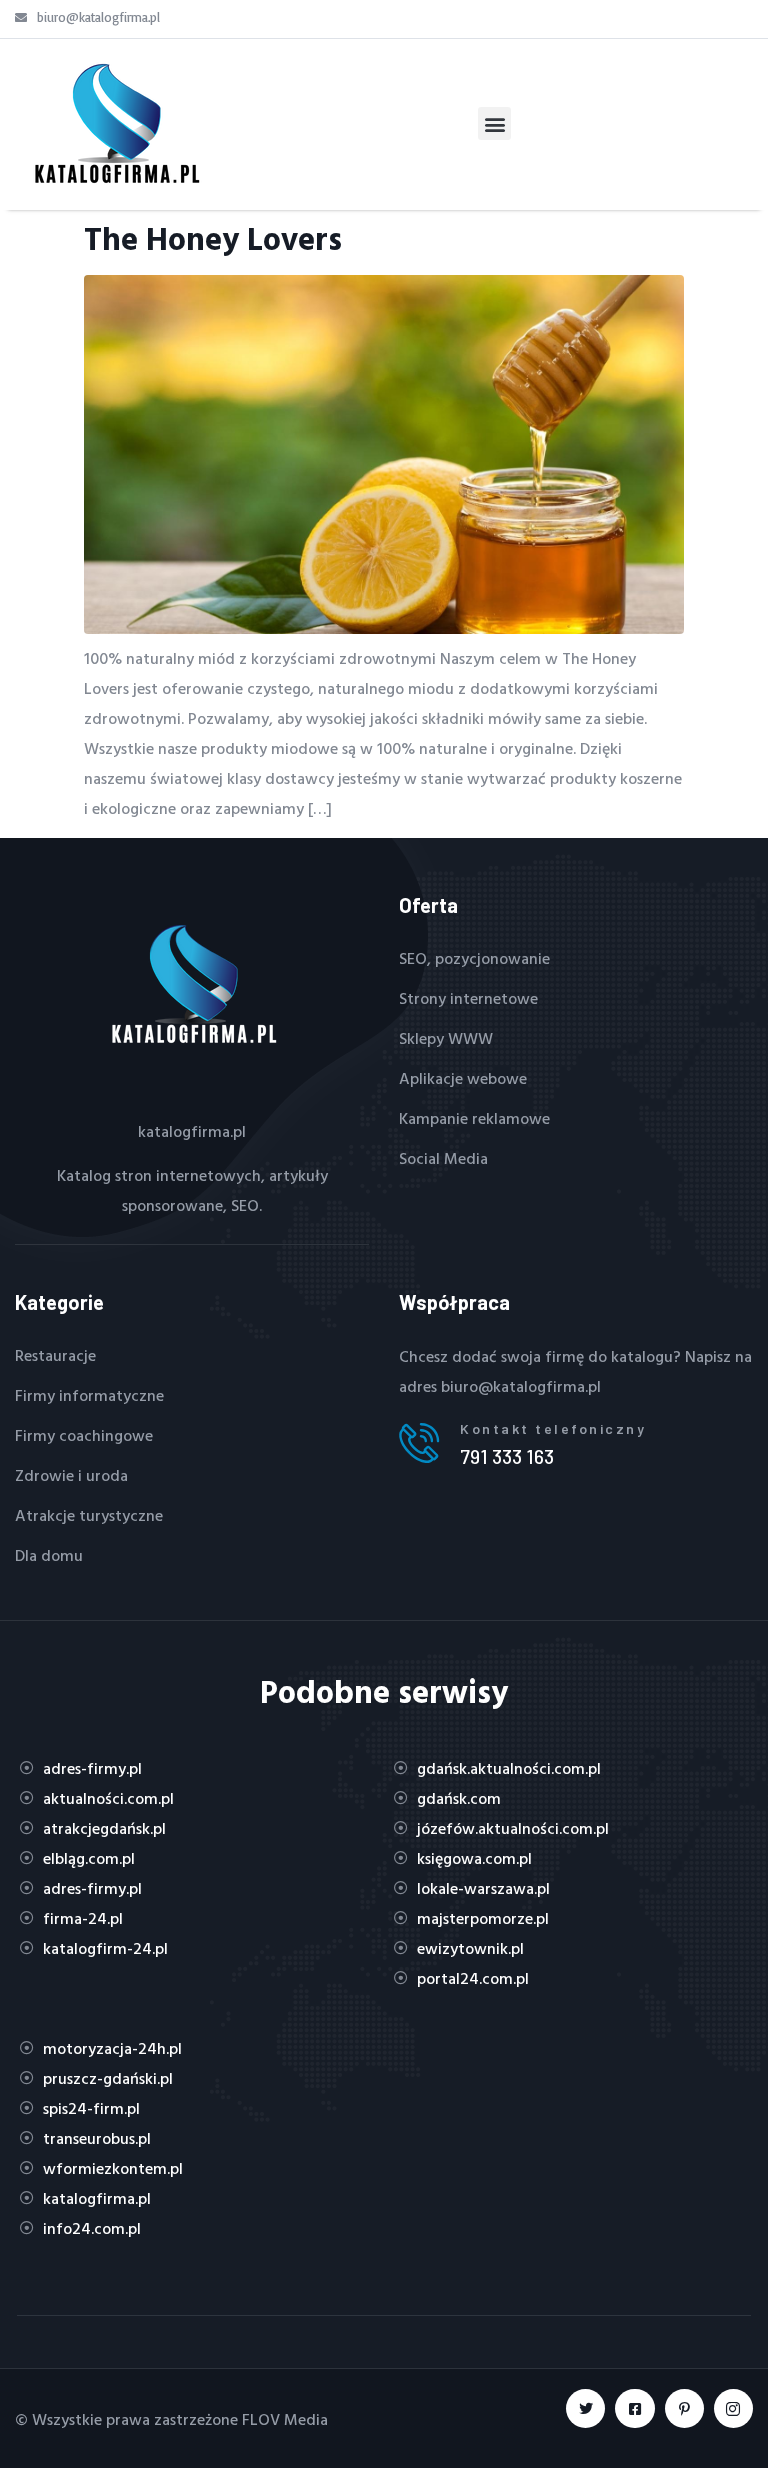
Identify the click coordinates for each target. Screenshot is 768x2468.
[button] (494, 123)
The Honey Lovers (213, 238)
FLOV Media (285, 2419)
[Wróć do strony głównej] (115, 124)
